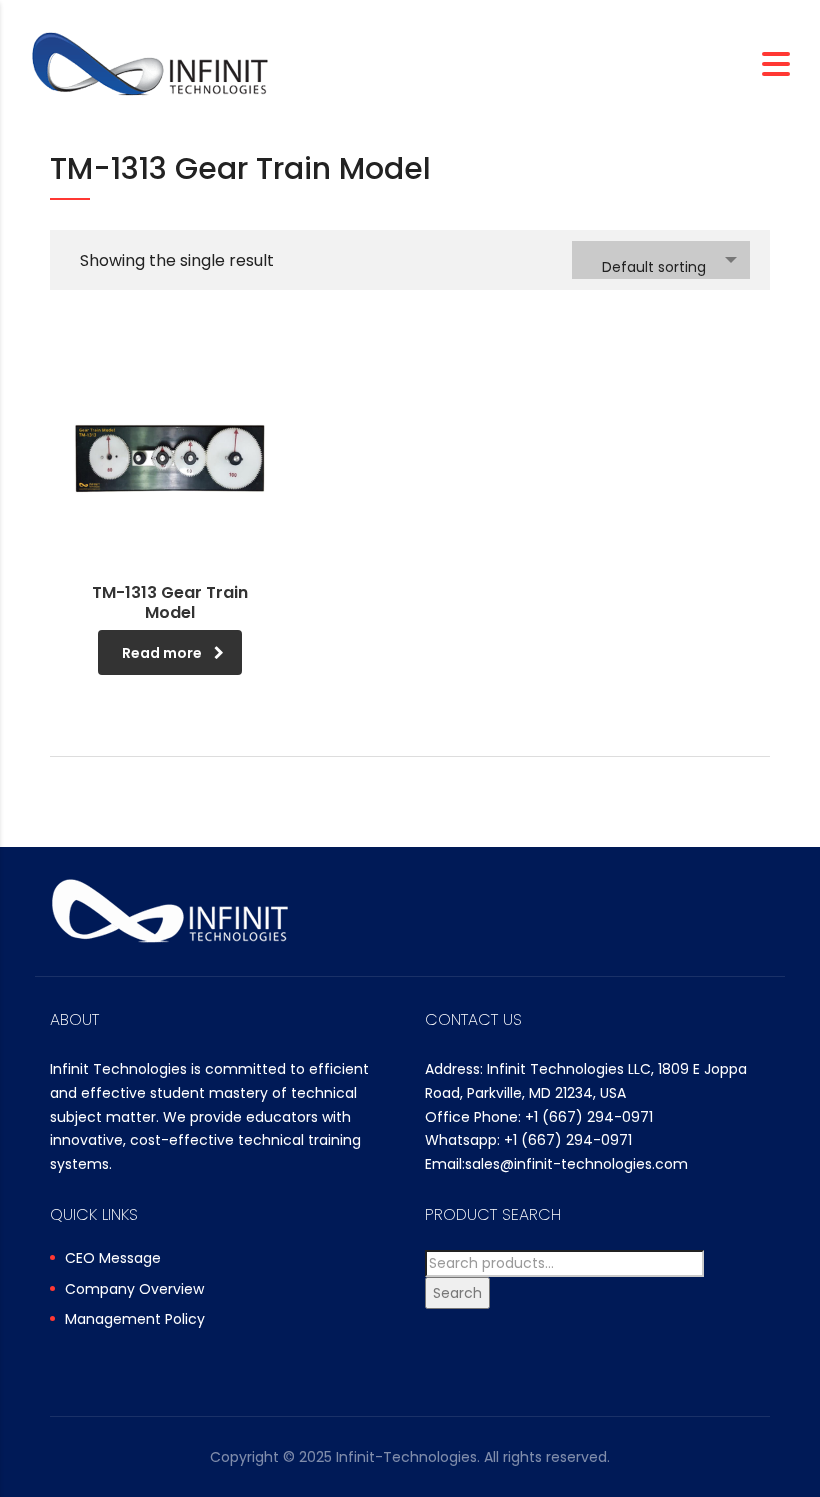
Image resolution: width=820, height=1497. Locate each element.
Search (457, 1293)
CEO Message (113, 1259)
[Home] (150, 62)
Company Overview (134, 1290)
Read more (162, 653)
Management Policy (135, 1320)
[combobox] (661, 260)
